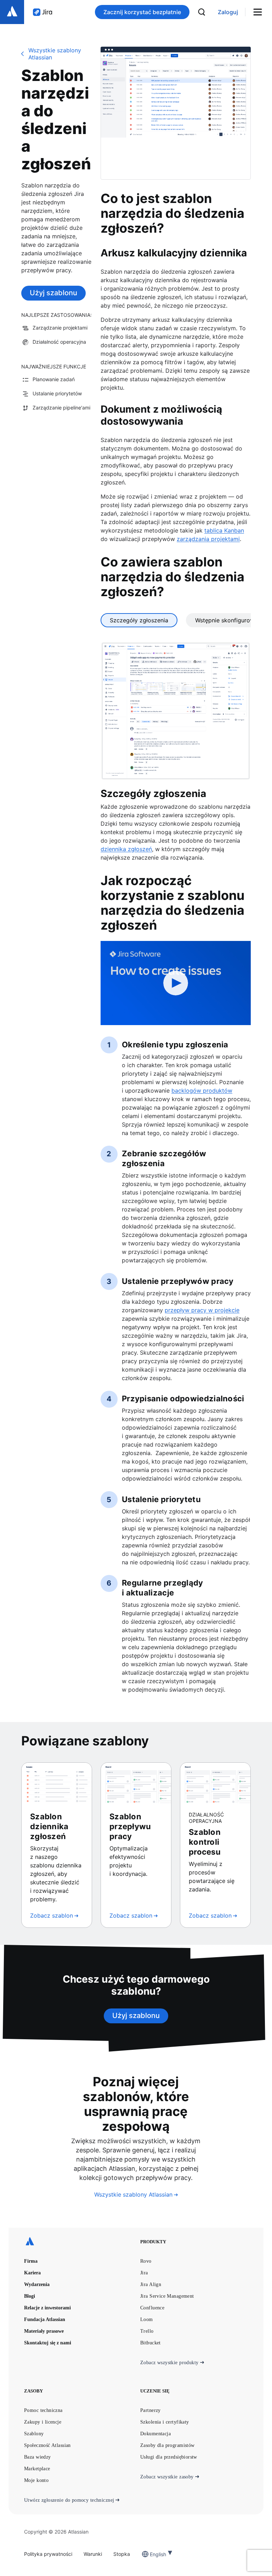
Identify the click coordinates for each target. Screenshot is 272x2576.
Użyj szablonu (53, 293)
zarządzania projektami (208, 539)
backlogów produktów (202, 1091)
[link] (228, 12)
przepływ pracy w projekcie (202, 1310)
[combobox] (151, 2554)
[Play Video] (176, 983)
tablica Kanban (224, 530)
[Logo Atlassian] (12, 12)
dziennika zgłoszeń (126, 849)
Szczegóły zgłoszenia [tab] (139, 620)
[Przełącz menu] (260, 12)
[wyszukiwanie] (202, 12)
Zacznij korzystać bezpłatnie (142, 12)
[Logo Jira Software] (42, 12)
